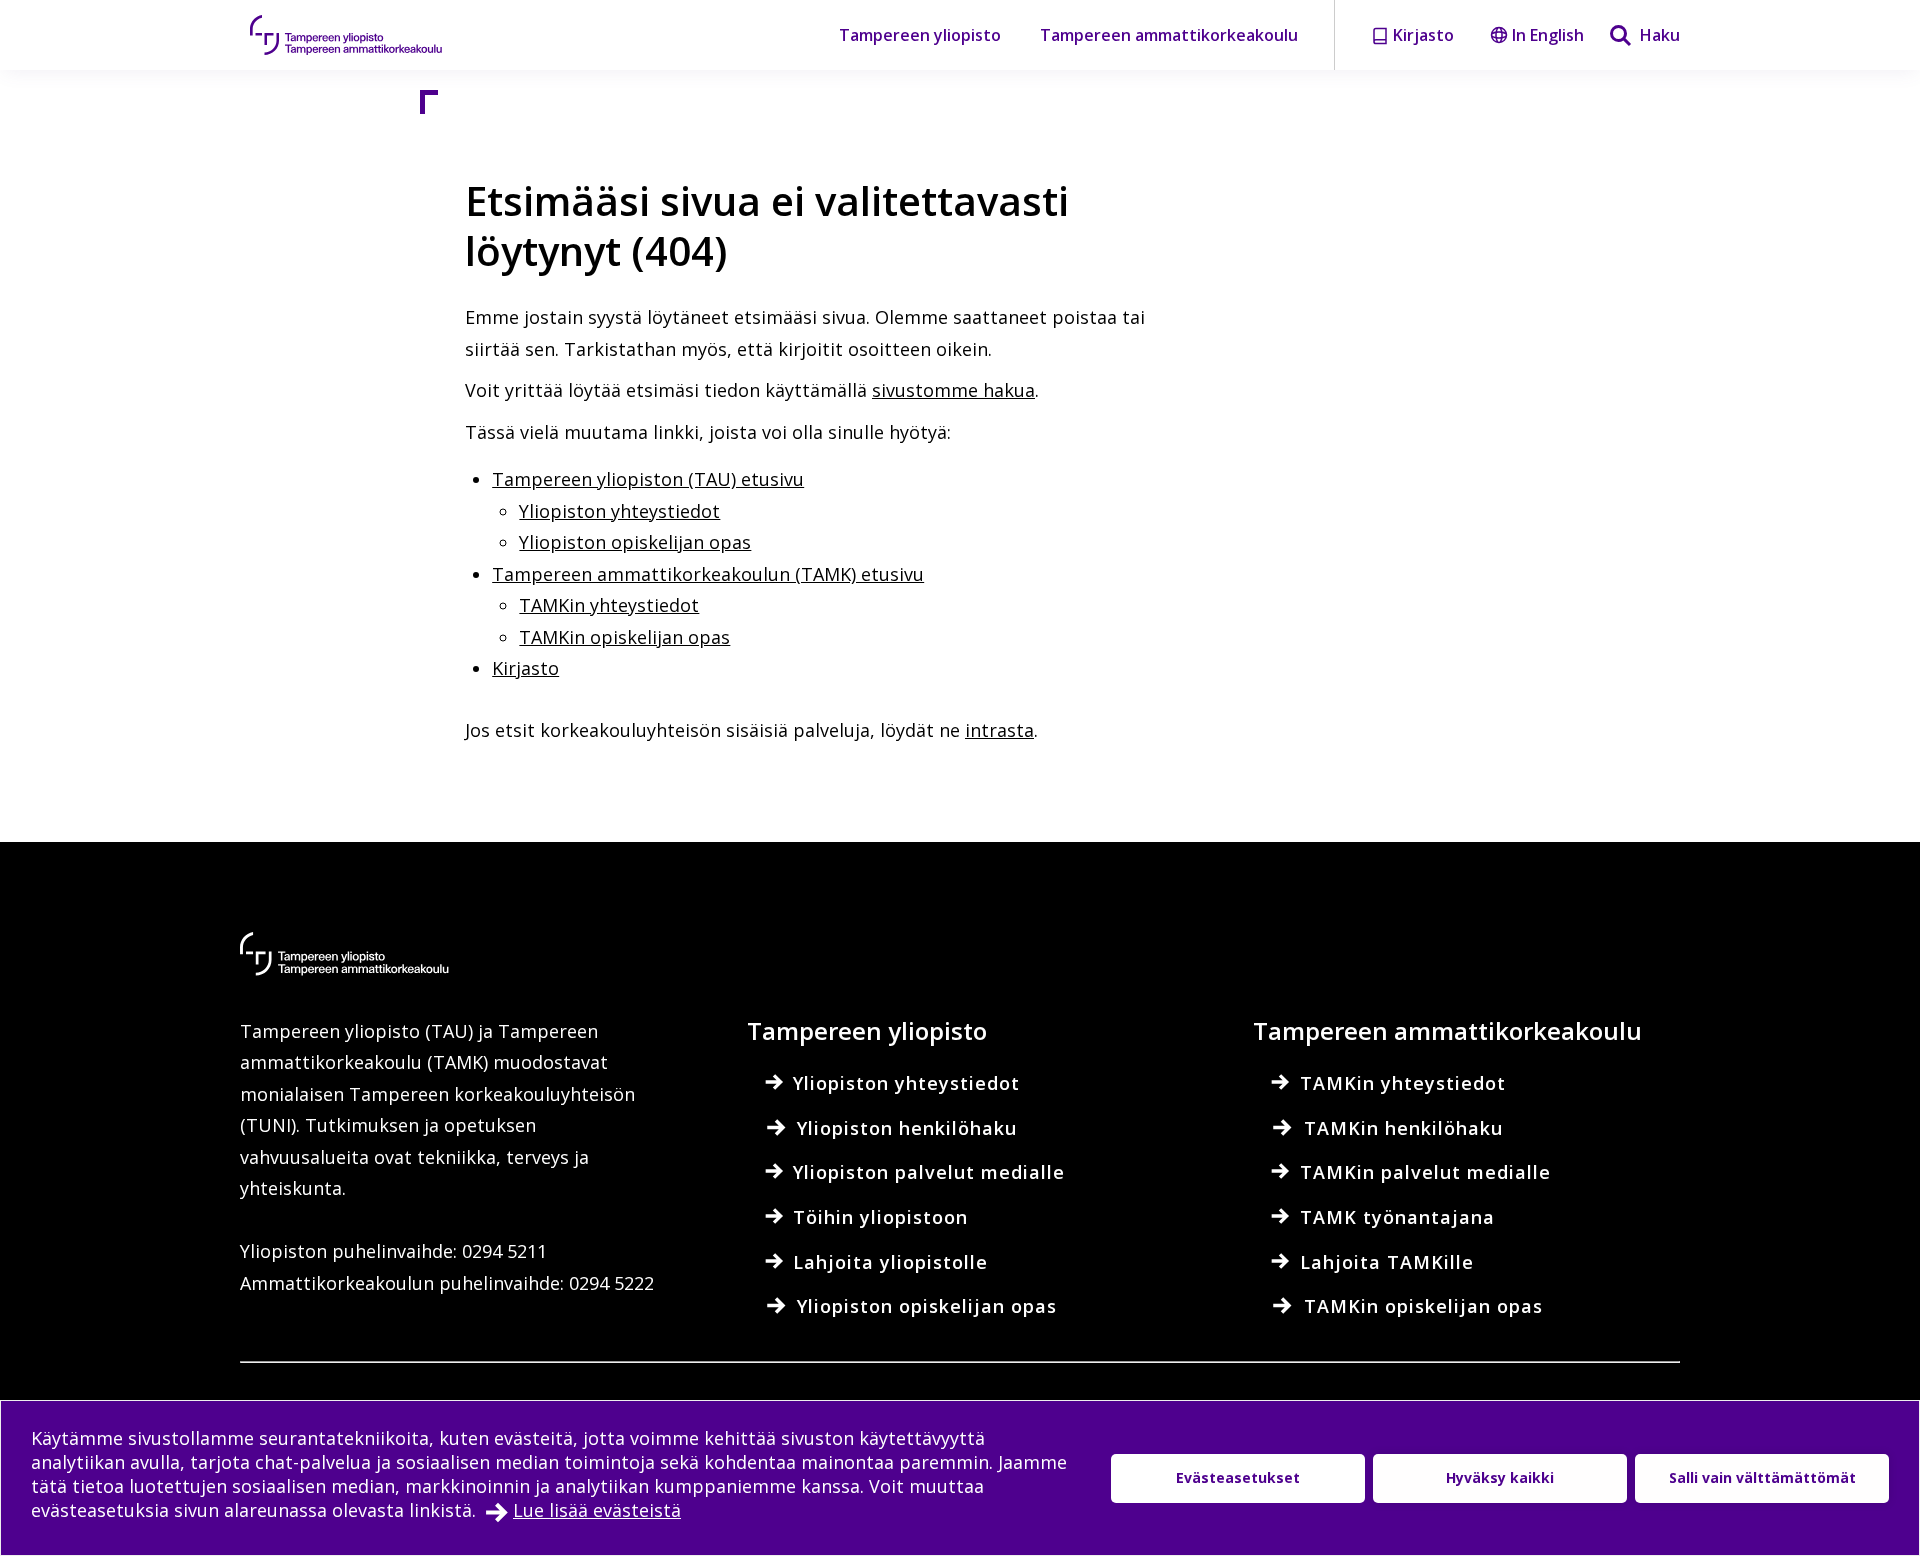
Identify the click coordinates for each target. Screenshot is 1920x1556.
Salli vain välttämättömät (1762, 1477)
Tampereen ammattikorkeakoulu (1169, 35)
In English (1548, 35)
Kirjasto (525, 668)
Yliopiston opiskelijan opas (635, 542)
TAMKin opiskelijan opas (624, 637)
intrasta (999, 730)
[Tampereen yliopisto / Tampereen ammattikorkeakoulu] (365, 35)
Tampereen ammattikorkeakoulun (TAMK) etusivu (708, 574)
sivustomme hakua (953, 390)
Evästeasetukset (1238, 1477)
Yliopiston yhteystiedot (619, 511)
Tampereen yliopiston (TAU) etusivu (648, 479)
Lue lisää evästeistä (597, 1510)
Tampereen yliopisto (920, 35)
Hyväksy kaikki (1500, 1477)
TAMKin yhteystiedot (609, 605)
